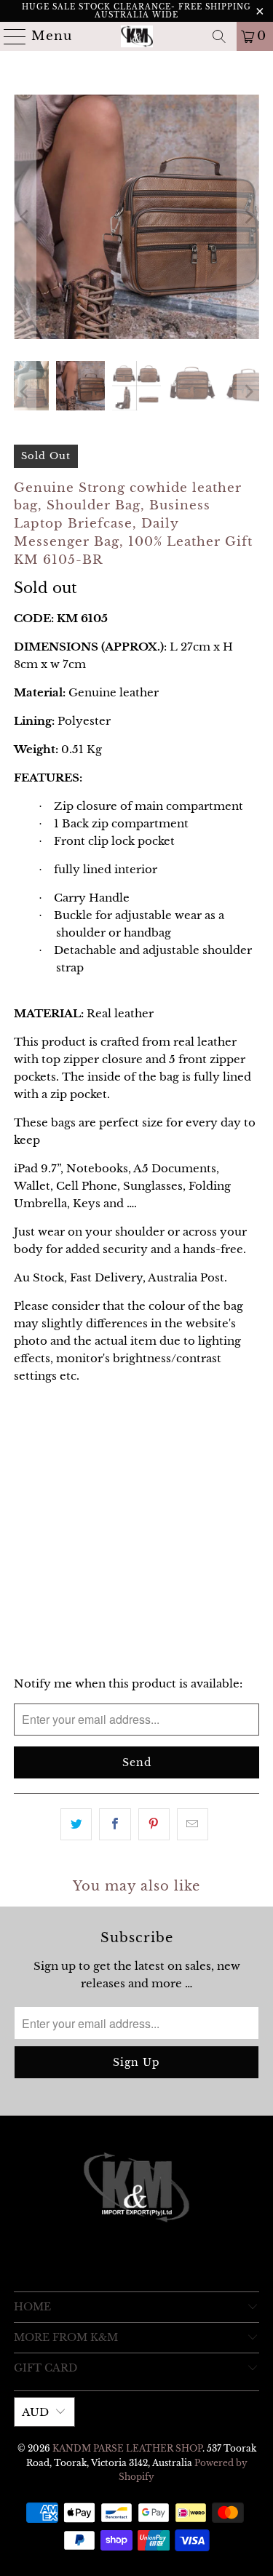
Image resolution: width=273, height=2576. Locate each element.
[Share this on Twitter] (76, 1824)
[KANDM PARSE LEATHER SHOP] (137, 36)
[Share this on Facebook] (115, 1824)
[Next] (248, 217)
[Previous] (25, 217)
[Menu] (9, 36)
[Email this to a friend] (193, 1824)
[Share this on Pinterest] (154, 1824)
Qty (23, 1507)
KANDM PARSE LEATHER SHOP (127, 2448)
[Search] (219, 36)
